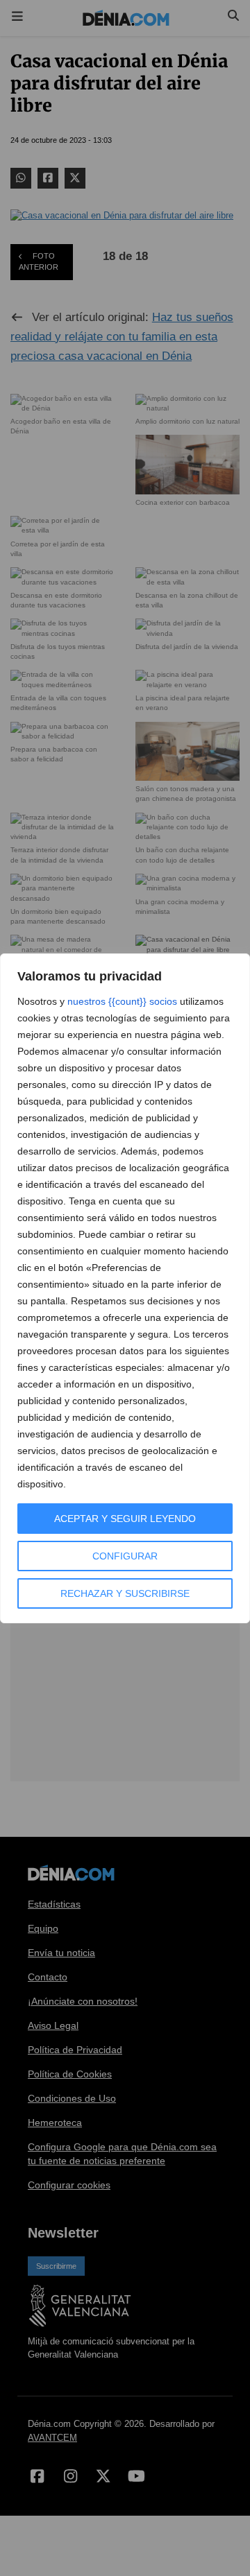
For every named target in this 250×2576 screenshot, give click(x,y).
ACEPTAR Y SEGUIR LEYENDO (125, 1519)
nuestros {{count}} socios (122, 1001)
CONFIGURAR (125, 1556)
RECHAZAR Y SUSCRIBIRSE (125, 1593)
